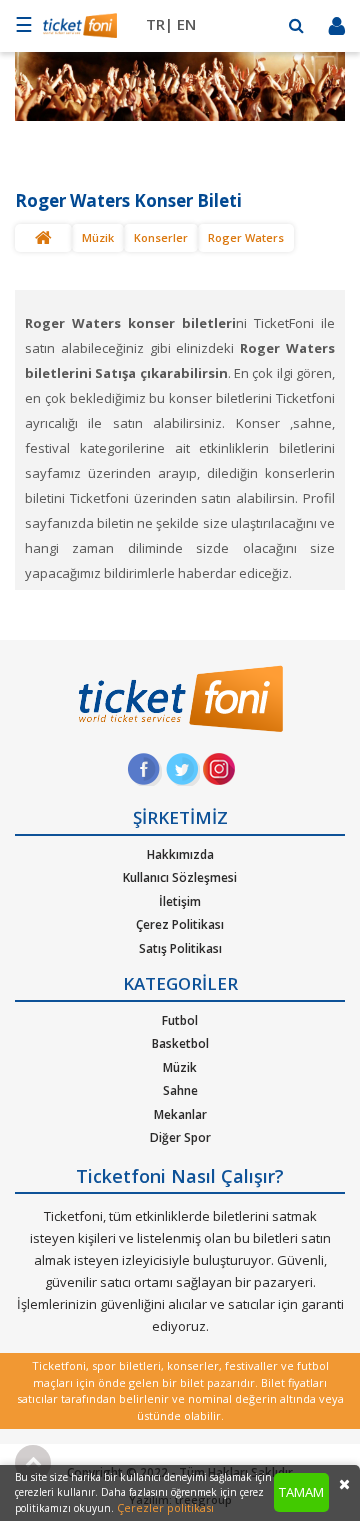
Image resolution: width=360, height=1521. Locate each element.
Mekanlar (180, 1114)
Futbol (180, 1020)
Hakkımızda (180, 854)
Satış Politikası (180, 948)
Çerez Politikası (180, 924)
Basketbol (180, 1043)
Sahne (180, 1090)
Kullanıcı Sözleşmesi (180, 877)
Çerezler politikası (165, 1507)
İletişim (180, 901)
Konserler (161, 237)
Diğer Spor (180, 1137)
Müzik (98, 237)
